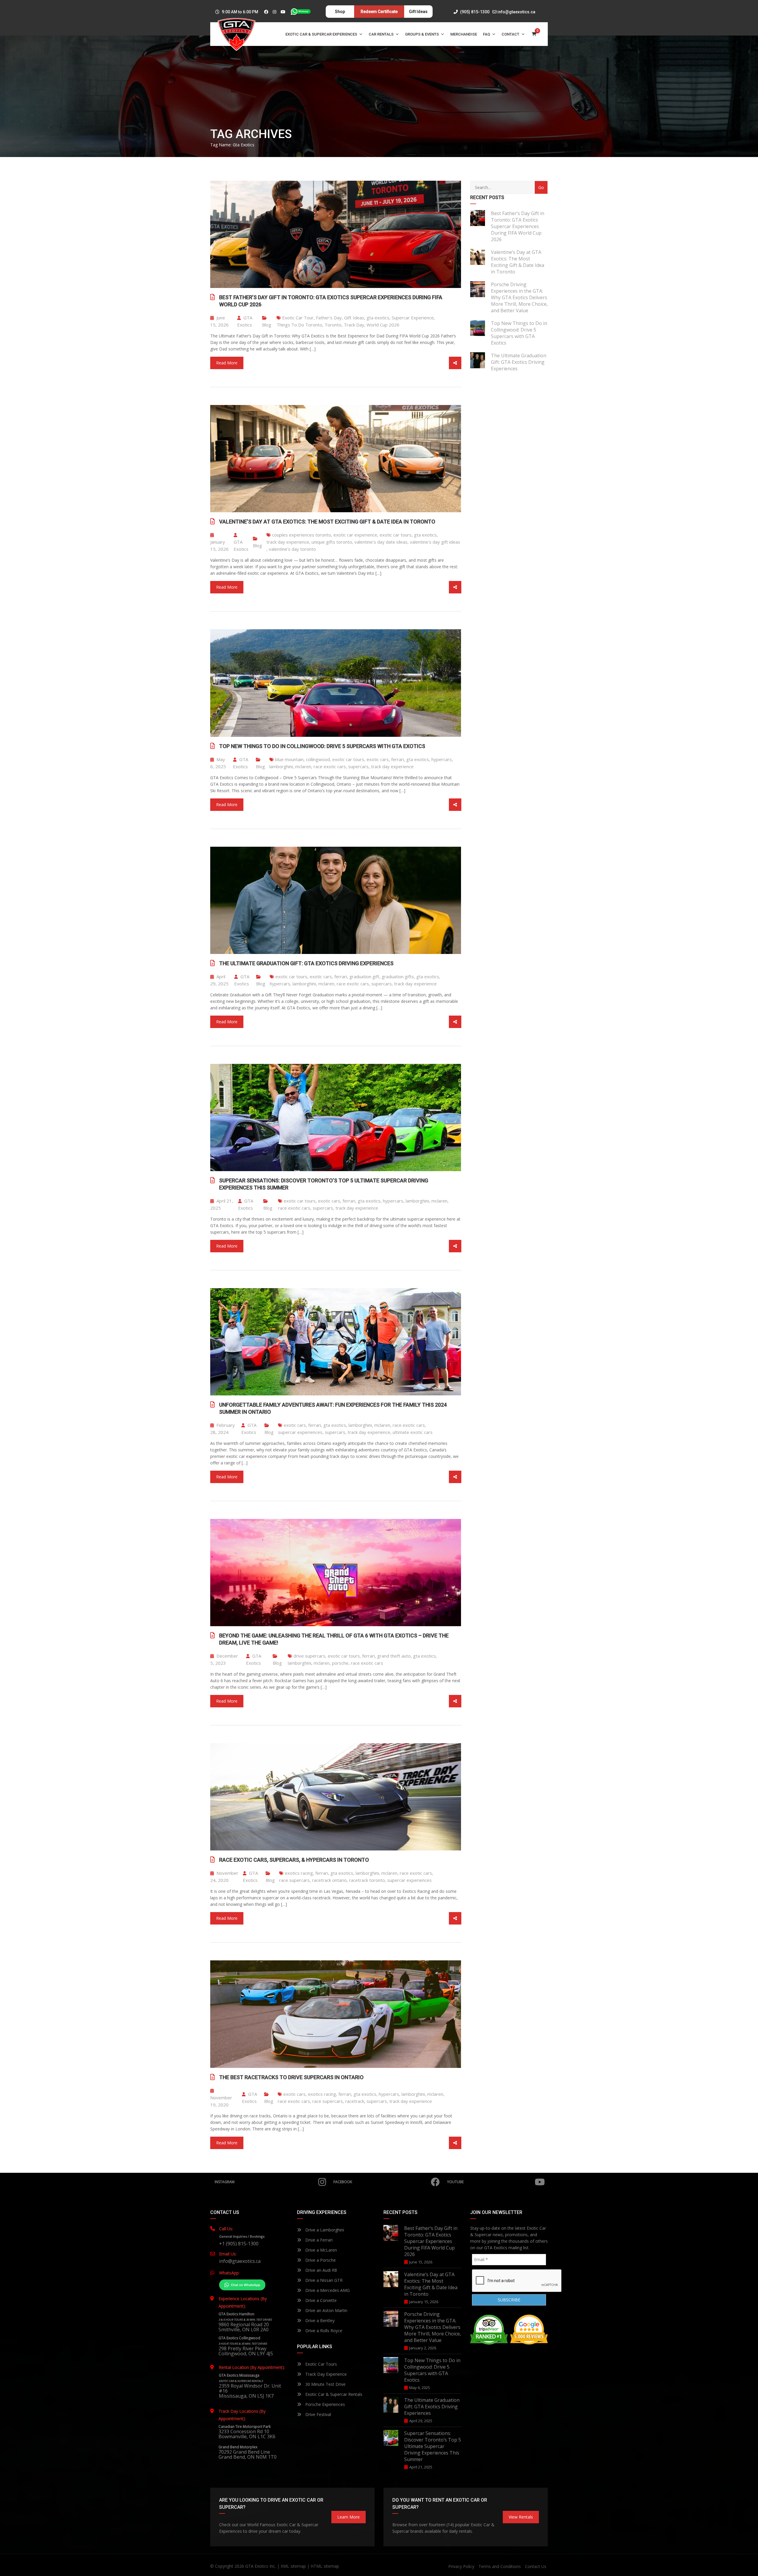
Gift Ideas (354, 318)
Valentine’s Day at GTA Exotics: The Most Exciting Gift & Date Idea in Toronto (327, 522)
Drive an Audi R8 (321, 2270)
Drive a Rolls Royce (323, 2331)
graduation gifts (398, 976)
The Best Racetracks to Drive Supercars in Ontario (291, 2077)
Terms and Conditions (500, 2566)
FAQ (486, 34)
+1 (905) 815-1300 (239, 2244)
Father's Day (329, 318)
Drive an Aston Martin (326, 2310)
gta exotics (378, 318)
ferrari (398, 759)
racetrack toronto (367, 1880)
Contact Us (536, 2566)
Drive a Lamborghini (324, 2230)
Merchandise (464, 34)
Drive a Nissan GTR (323, 2280)
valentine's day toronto (292, 549)
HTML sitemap (325, 2566)
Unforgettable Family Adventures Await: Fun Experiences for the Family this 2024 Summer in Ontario (333, 1408)
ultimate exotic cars (413, 1432)
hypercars (442, 759)
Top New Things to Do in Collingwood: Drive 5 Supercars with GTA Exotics (322, 746)
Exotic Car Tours (321, 2364)
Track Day (354, 325)
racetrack (355, 2101)
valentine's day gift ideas (435, 542)
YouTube (455, 2182)
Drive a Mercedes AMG (327, 2290)
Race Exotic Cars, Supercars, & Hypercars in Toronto (294, 1860)
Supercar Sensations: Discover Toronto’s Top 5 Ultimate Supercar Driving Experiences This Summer (324, 1184)
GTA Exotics (245, 321)
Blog (267, 325)
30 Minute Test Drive (325, 2384)
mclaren (303, 766)
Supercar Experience (413, 318)
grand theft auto (394, 1656)
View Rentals (521, 2517)
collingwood (318, 759)
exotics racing (299, 1873)
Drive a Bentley (319, 2320)
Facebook (343, 2182)
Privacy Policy (461, 2566)
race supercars (294, 1880)
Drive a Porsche (320, 2260)
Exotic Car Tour (298, 318)
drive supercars (309, 1656)
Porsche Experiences (325, 2404)
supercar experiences (300, 1432)
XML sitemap (293, 2566)
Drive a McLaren (321, 2250)
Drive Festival (318, 2414)
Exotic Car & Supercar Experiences (321, 34)
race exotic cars (330, 766)
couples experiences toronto (302, 535)
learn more (349, 2517)
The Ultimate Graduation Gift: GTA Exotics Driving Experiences (306, 963)
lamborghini (281, 766)
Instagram (225, 2182)
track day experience (288, 542)
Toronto (333, 325)
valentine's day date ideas (381, 542)
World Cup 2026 (383, 325)
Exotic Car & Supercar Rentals (333, 2394)
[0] (534, 34)
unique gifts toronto (332, 542)
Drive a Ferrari (318, 2240)
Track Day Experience (325, 2374)
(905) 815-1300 (474, 12)
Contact (510, 34)
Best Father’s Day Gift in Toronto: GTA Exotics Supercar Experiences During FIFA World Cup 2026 (331, 301)
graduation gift (364, 976)
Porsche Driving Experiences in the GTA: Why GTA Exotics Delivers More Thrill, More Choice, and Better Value (519, 297)
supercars (358, 766)
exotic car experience (355, 535)
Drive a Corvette (320, 2300)
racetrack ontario (329, 1880)
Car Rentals (381, 34)
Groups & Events (422, 34)
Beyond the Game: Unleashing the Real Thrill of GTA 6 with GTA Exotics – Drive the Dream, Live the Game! (334, 1639)
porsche (340, 1663)
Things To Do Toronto (299, 325)
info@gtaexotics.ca (516, 12)
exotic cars (378, 759)
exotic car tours (396, 535)
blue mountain (289, 759)
